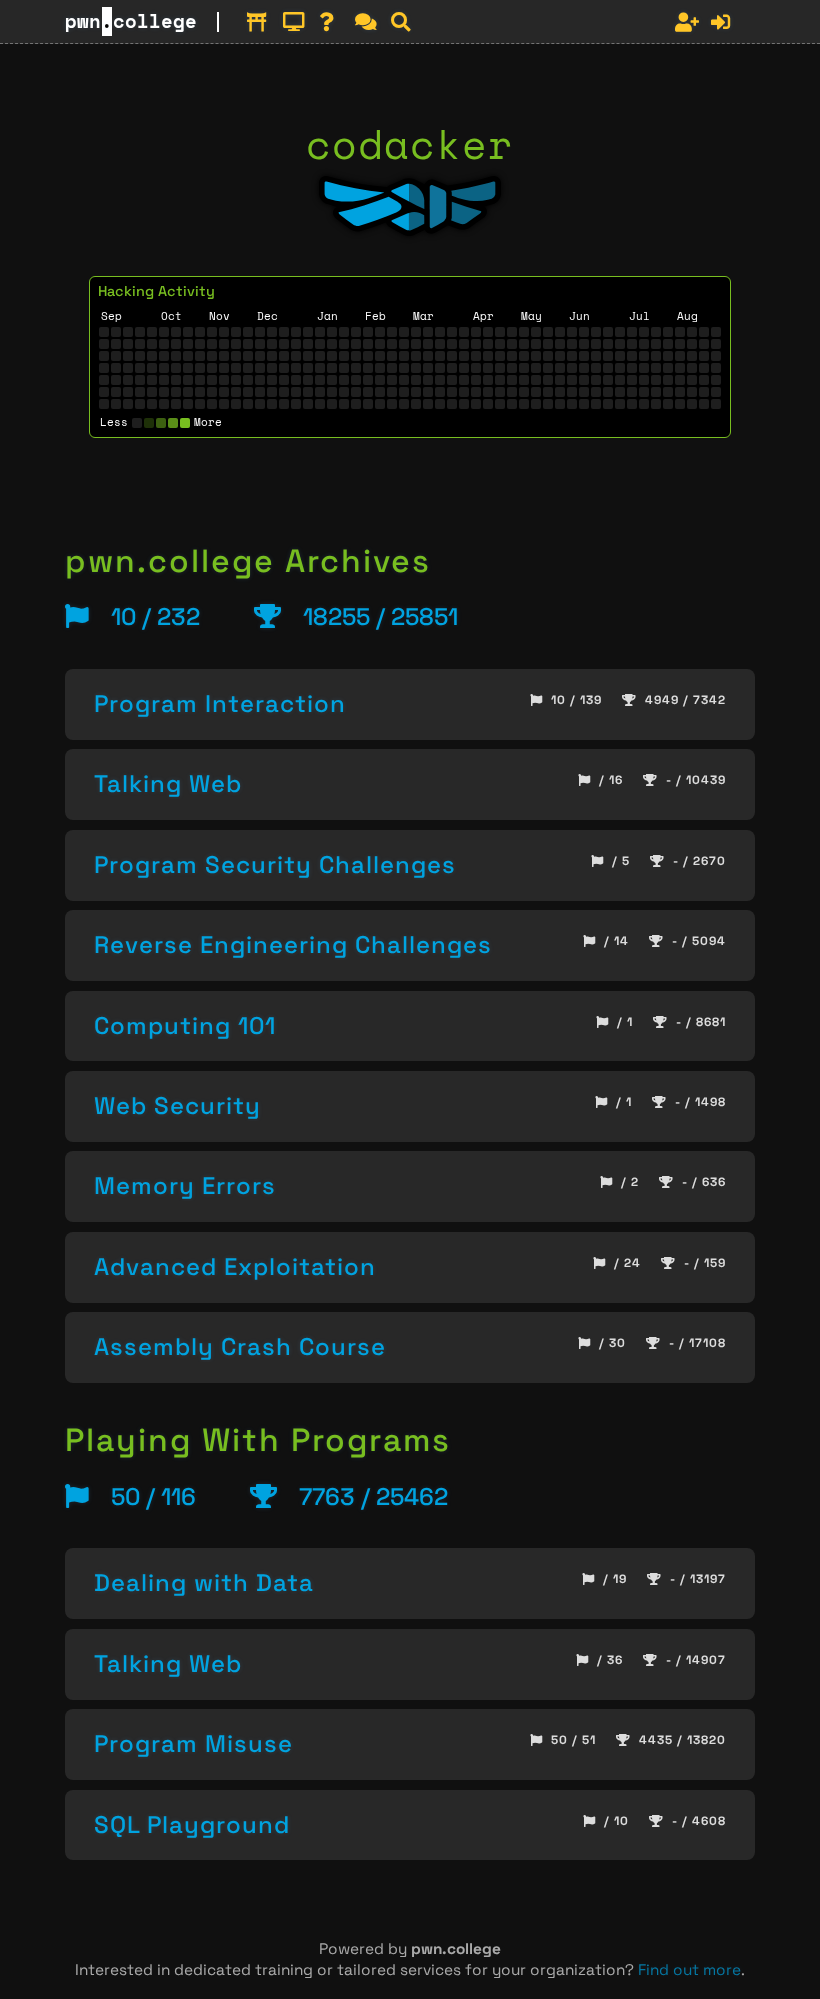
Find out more (689, 1969)
